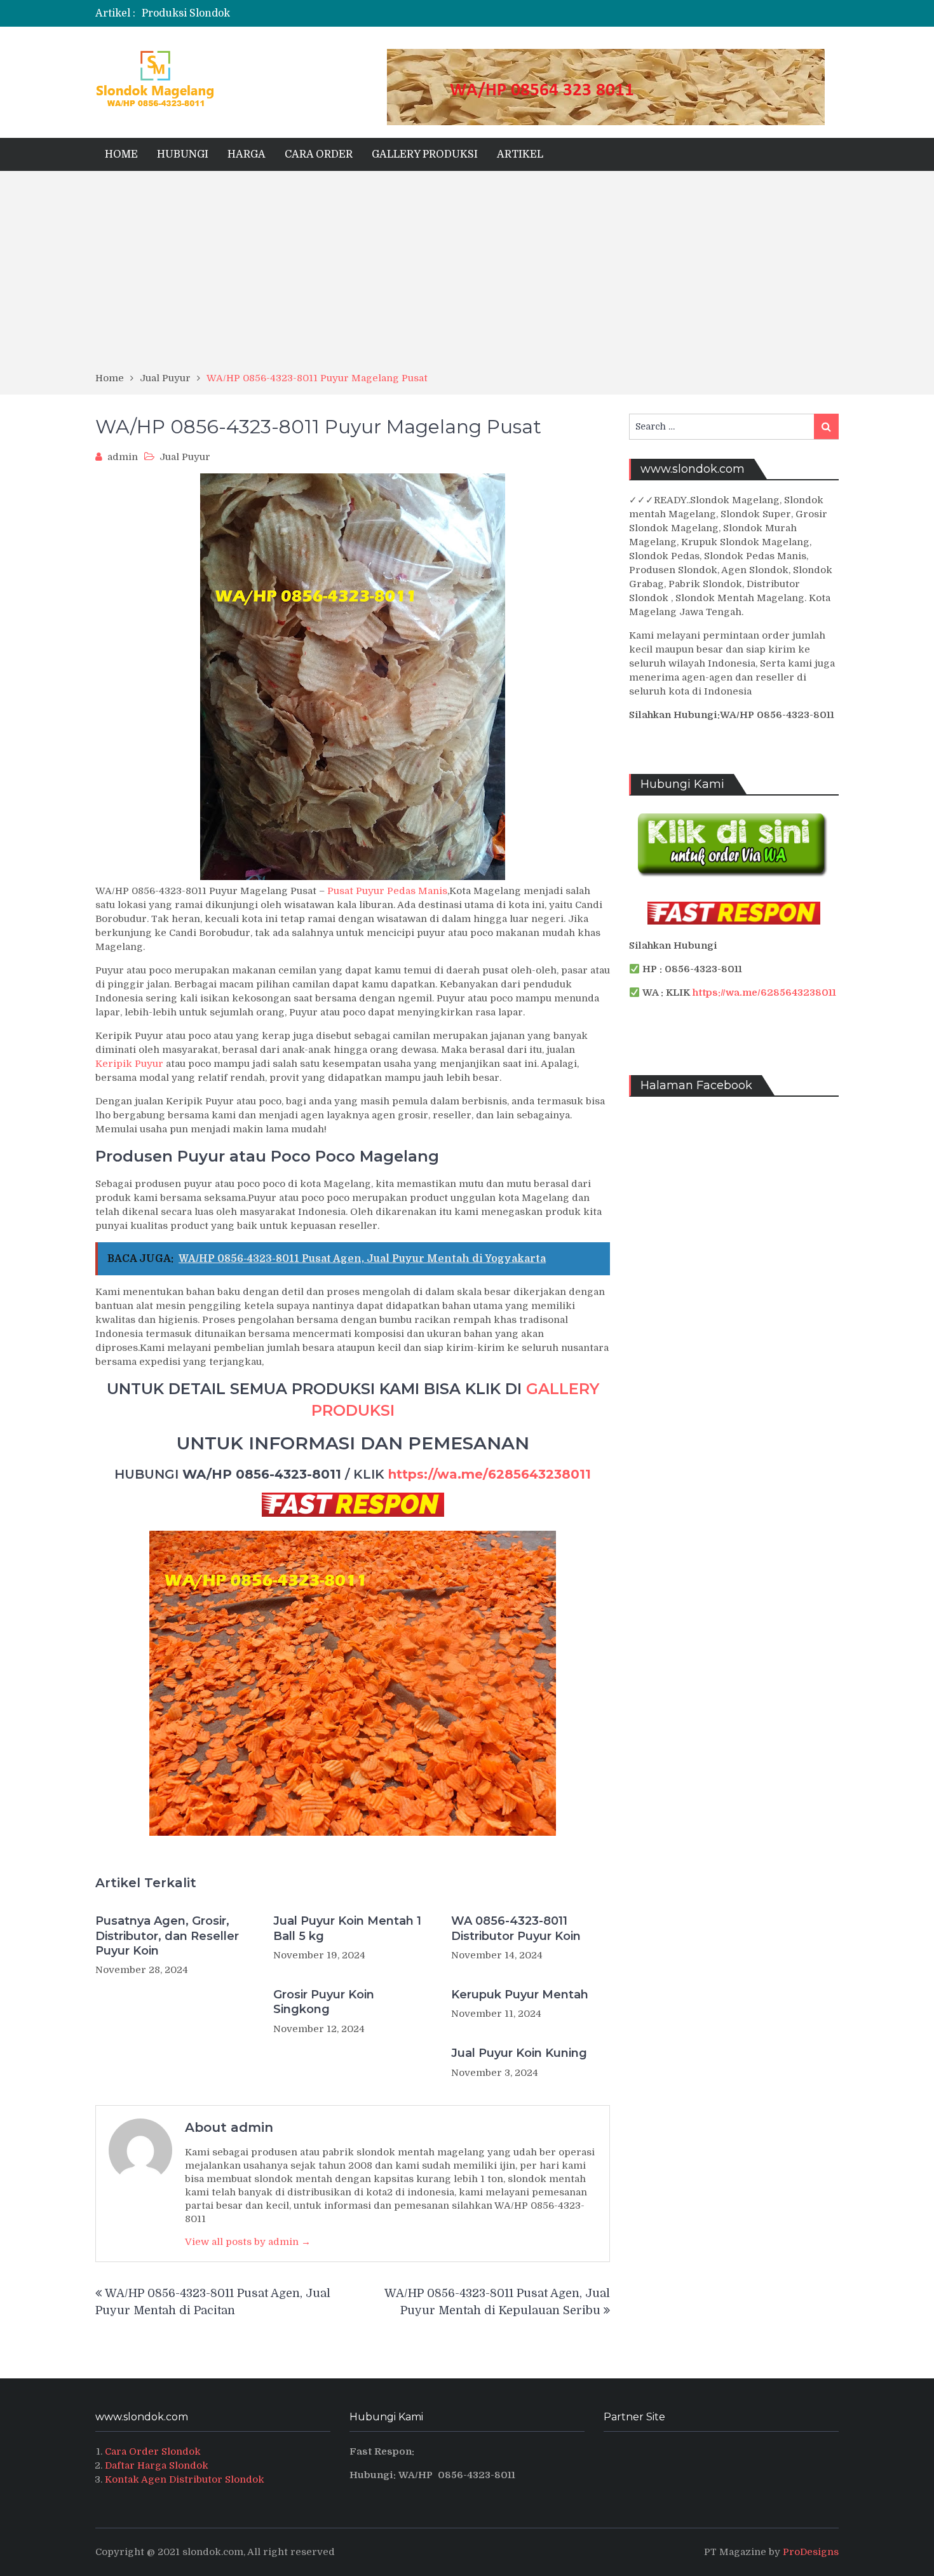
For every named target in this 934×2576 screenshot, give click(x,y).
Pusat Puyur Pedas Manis (387, 891)
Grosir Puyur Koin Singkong (324, 2002)
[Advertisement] (467, 276)
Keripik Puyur (129, 1064)
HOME (121, 154)
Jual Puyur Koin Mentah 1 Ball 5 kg (347, 1928)
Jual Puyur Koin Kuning (519, 2053)
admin (123, 457)
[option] (342, 13)
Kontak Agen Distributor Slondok (185, 2479)
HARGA (247, 154)
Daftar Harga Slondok (157, 2465)
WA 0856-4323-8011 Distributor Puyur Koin (516, 1928)
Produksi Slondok (186, 13)
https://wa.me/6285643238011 (490, 1474)
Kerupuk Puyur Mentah (520, 1995)
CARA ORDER (319, 154)
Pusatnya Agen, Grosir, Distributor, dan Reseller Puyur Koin (167, 1936)
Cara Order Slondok (153, 2451)
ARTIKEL (520, 154)
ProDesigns (811, 2552)
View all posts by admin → (248, 2242)
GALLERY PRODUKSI (425, 154)
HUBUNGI (183, 154)
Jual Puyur (185, 457)
